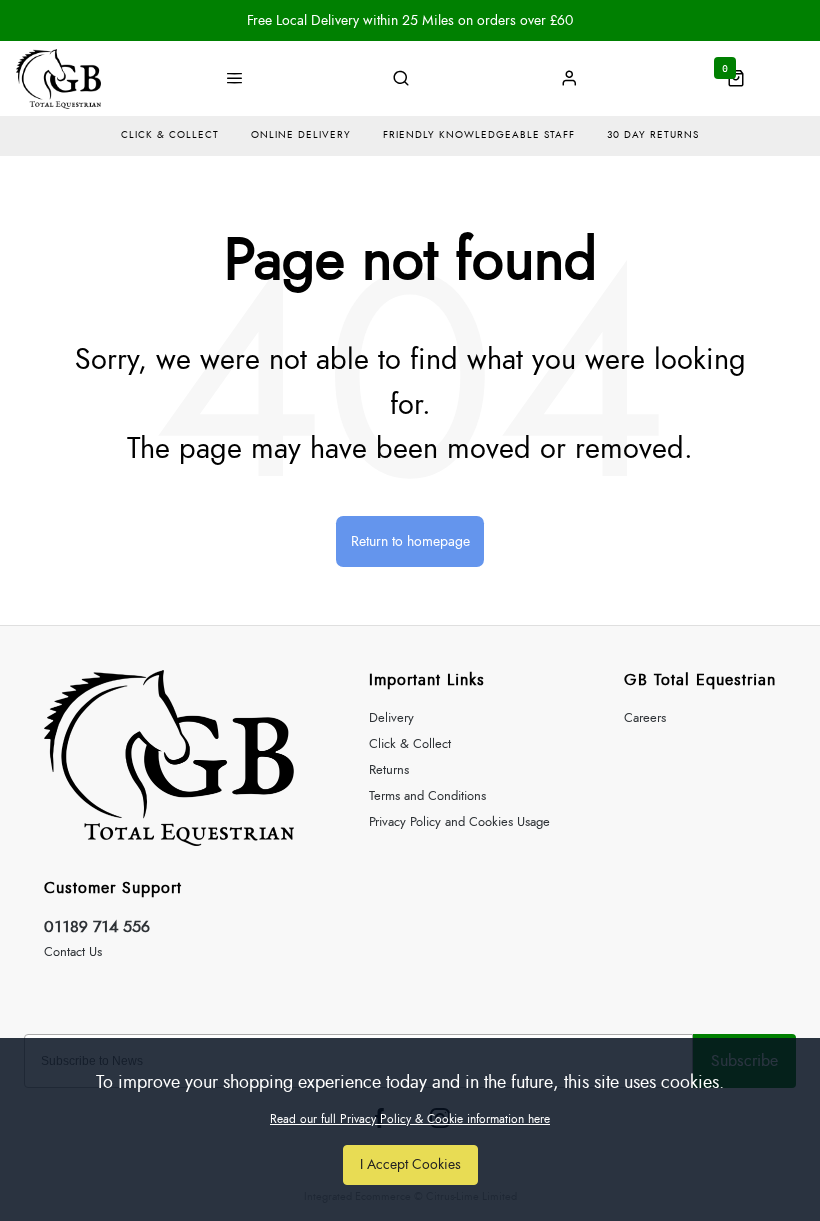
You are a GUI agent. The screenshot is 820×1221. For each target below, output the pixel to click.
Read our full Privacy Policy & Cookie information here (410, 1119)
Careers (645, 718)
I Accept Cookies (410, 1164)
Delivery (391, 718)
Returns (389, 770)
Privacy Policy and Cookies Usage (459, 822)
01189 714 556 (97, 927)
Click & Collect (410, 744)
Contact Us (73, 952)
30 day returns (653, 135)
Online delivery (301, 135)
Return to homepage (410, 541)
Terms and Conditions (427, 796)
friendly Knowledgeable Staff (479, 135)
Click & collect (170, 135)
